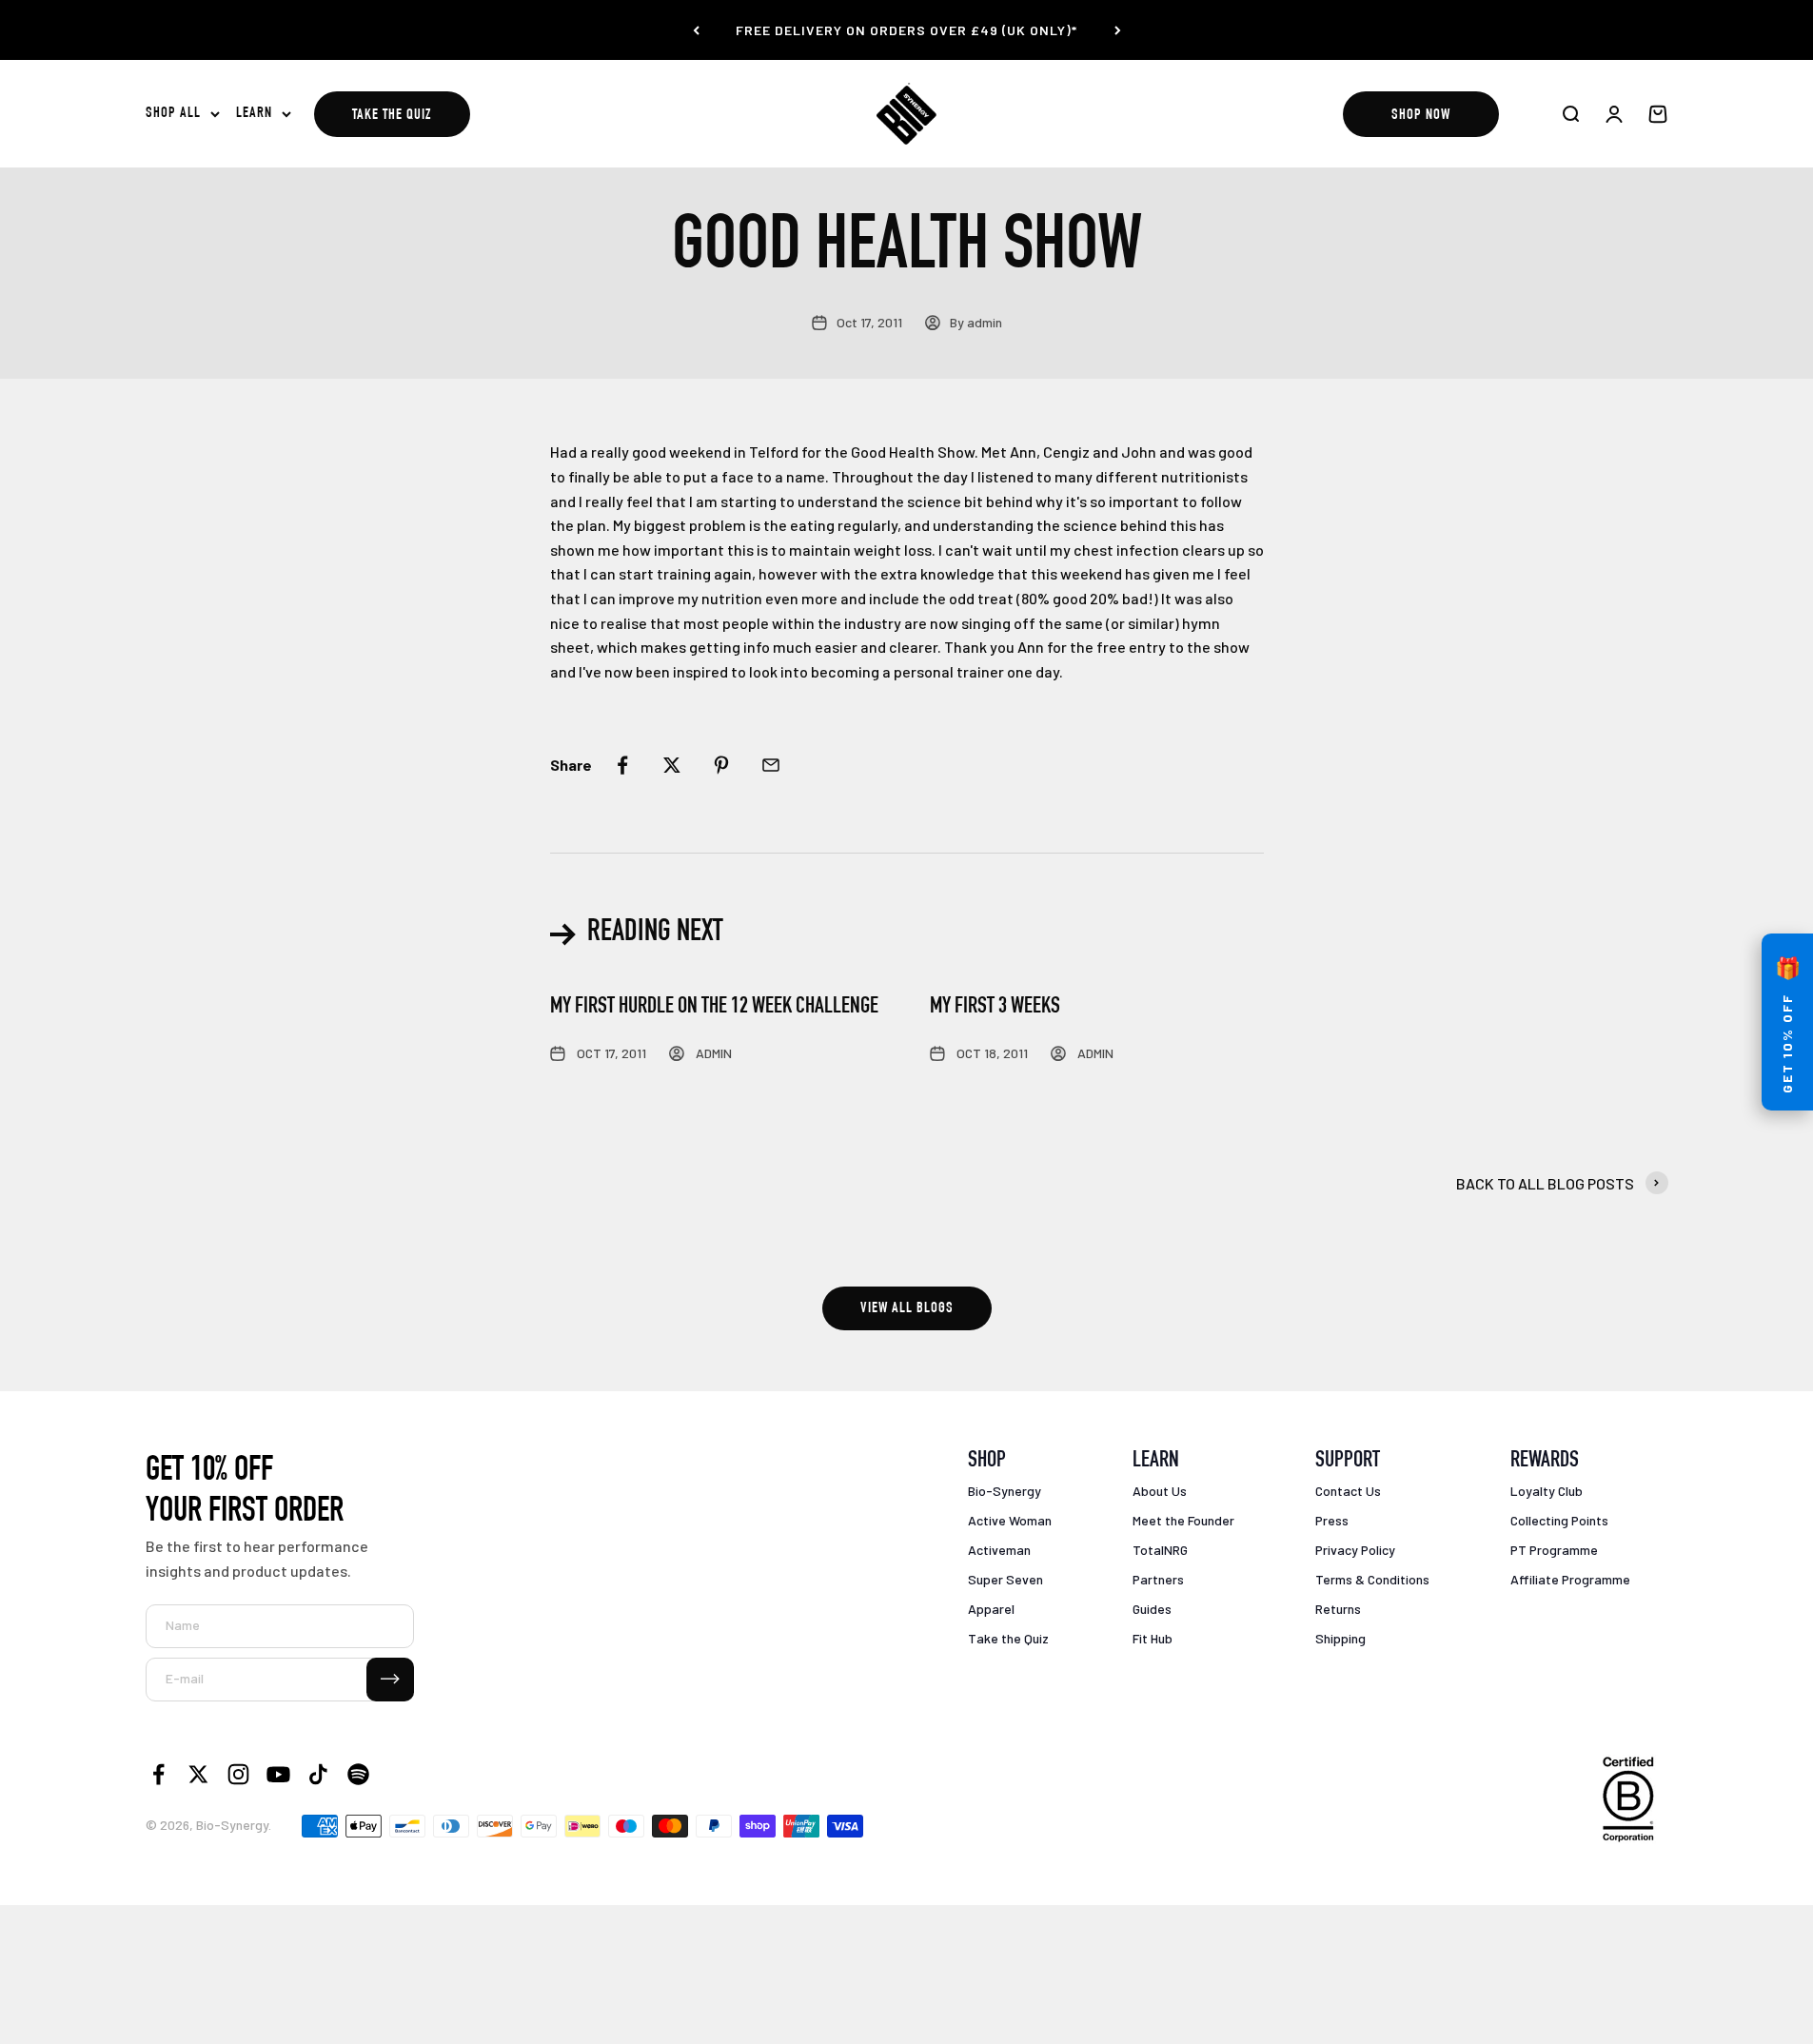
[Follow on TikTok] (318, 1774)
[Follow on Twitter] (198, 1774)
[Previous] (696, 30)
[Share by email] (771, 765)
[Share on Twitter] (672, 765)
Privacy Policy (1355, 1550)
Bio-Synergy (1005, 1491)
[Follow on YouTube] (278, 1774)
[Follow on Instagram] (238, 1774)
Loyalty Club (1547, 1491)
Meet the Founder (1183, 1520)
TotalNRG (1160, 1550)
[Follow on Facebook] (158, 1774)
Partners (1158, 1579)
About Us (1160, 1491)
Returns (1338, 1609)
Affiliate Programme (1570, 1579)
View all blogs (907, 1309)
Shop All (173, 114)
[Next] (1118, 30)
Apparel (991, 1609)
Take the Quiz (392, 116)
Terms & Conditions (1372, 1579)
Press (1332, 1520)
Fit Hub (1153, 1638)
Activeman (999, 1550)
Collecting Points (1559, 1520)
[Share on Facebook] (622, 765)
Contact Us (1348, 1491)
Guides (1152, 1609)
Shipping (1340, 1638)
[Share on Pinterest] (721, 765)
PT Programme (1554, 1550)
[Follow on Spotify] (358, 1774)
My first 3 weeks (995, 1008)
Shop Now (1421, 116)
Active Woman (1010, 1520)
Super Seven (1005, 1579)
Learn (254, 114)
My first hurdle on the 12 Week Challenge (714, 1008)
